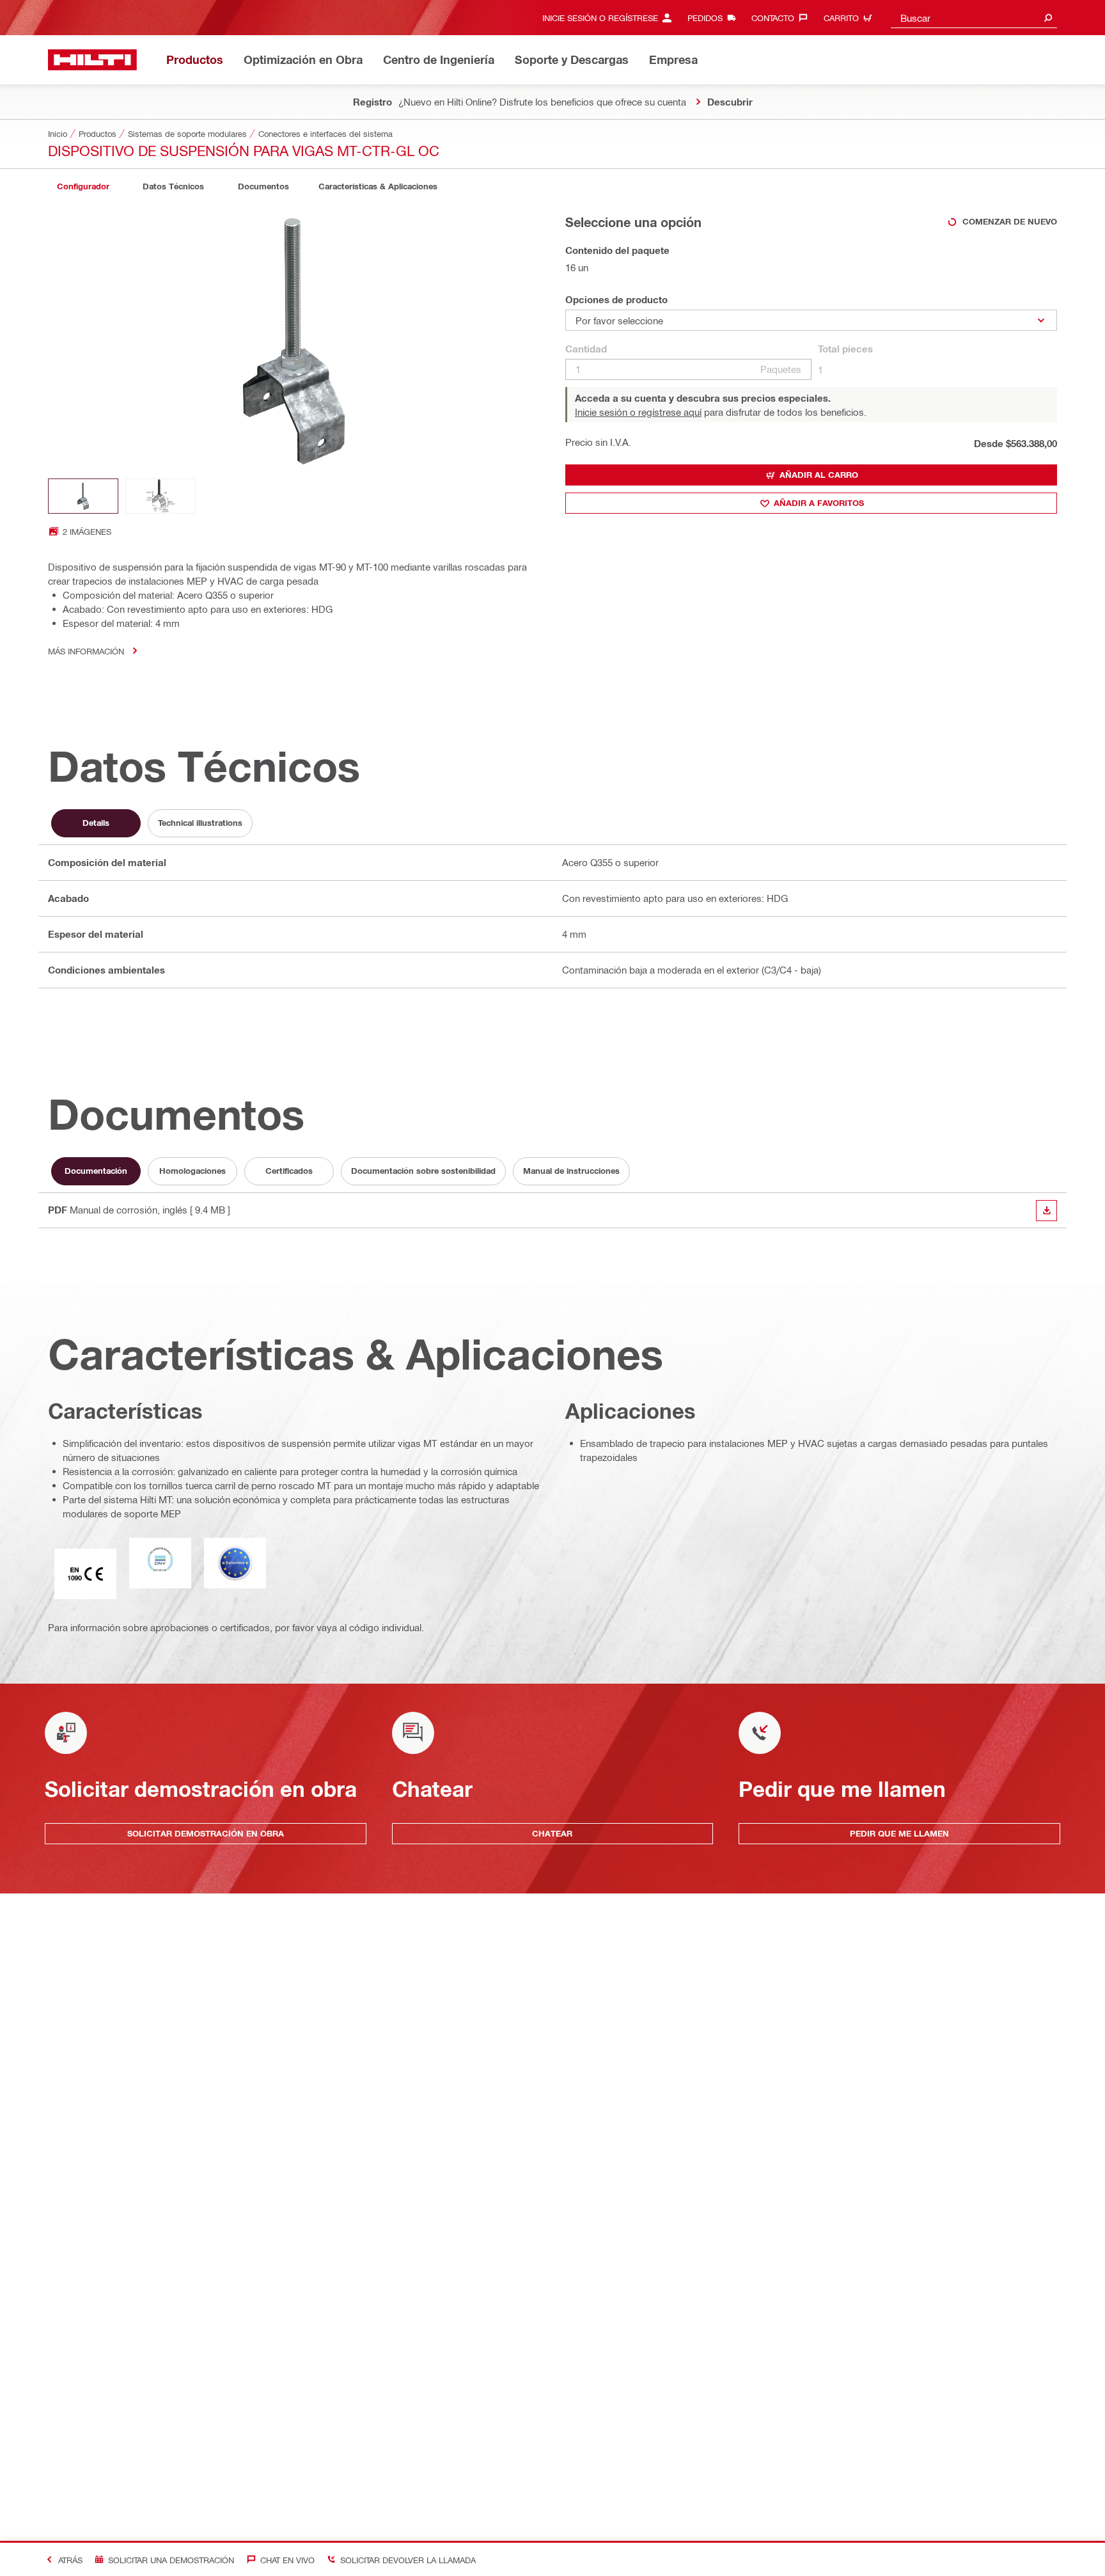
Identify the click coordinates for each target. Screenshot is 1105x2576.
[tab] (83, 186)
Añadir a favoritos (819, 503)
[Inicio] (92, 60)
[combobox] (974, 18)
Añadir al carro (819, 475)
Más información (86, 651)
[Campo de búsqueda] (1048, 18)
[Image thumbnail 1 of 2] (83, 496)
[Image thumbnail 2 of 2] (161, 496)
